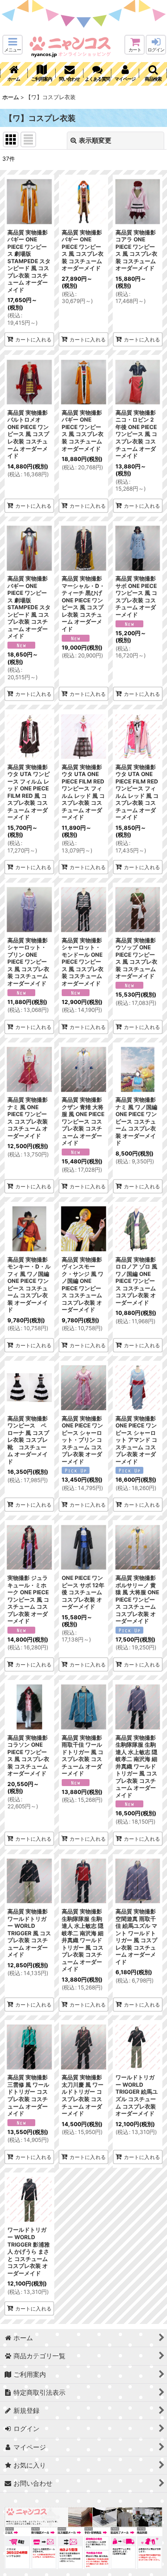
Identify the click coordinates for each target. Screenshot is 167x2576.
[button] (13, 45)
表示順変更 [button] (95, 140)
